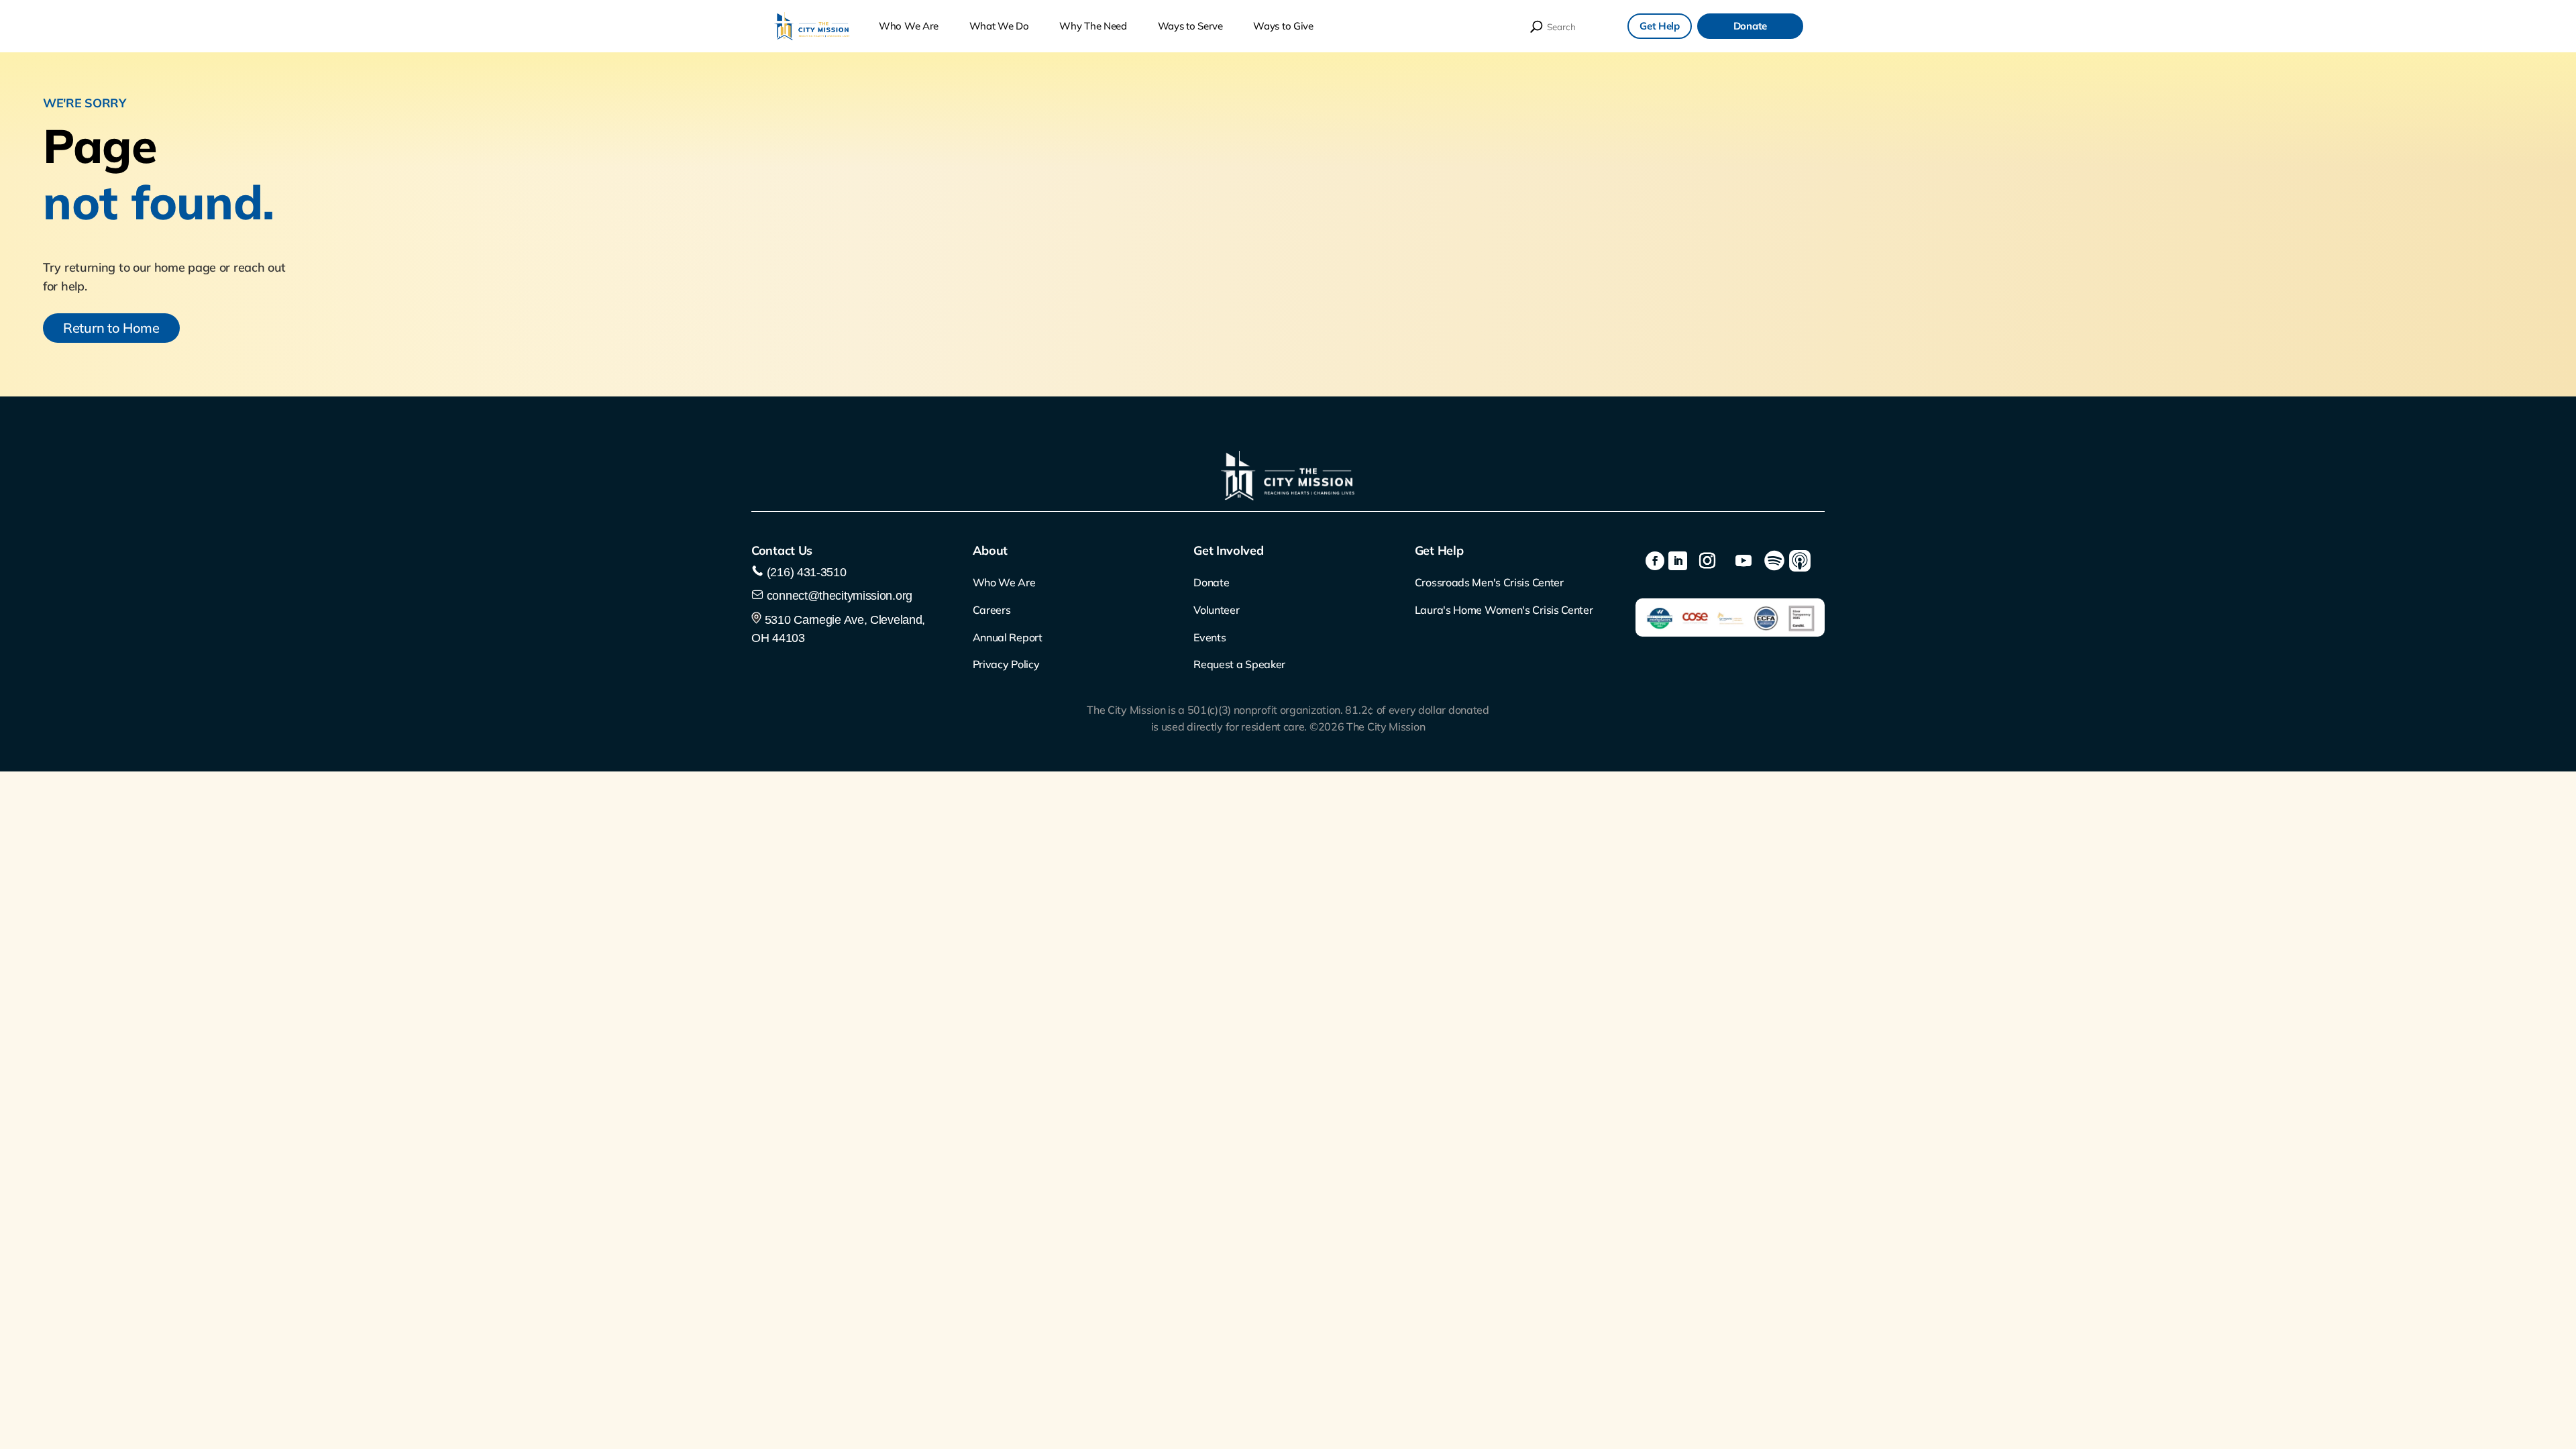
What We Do (999, 26)
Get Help (1660, 26)
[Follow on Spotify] (1774, 561)
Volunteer (1216, 610)
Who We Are (909, 26)
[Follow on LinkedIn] (1678, 561)
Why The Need (1093, 26)
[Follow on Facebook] (1655, 561)
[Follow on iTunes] (1800, 561)
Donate (1750, 26)
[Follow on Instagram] (1707, 561)
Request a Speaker (1239, 664)
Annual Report (1008, 637)
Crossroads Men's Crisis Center (1489, 582)
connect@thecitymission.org (840, 596)
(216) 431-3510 (805, 572)
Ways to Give (1283, 26)
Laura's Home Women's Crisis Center (1504, 610)
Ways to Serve (1190, 26)
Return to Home (111, 328)
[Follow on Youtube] (1743, 561)
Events (1210, 637)
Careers (992, 610)
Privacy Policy (1006, 664)
